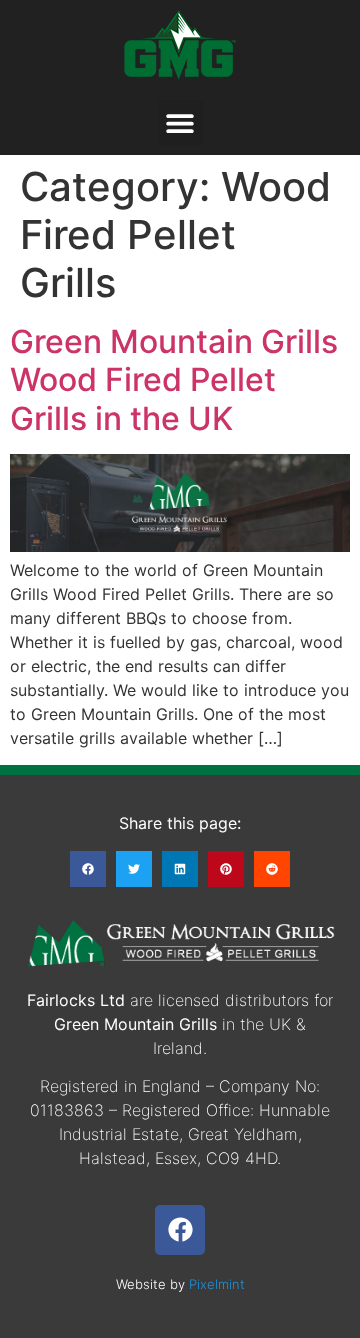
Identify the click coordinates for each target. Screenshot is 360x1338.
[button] (180, 122)
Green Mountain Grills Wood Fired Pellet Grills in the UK (174, 380)
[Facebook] (180, 1230)
